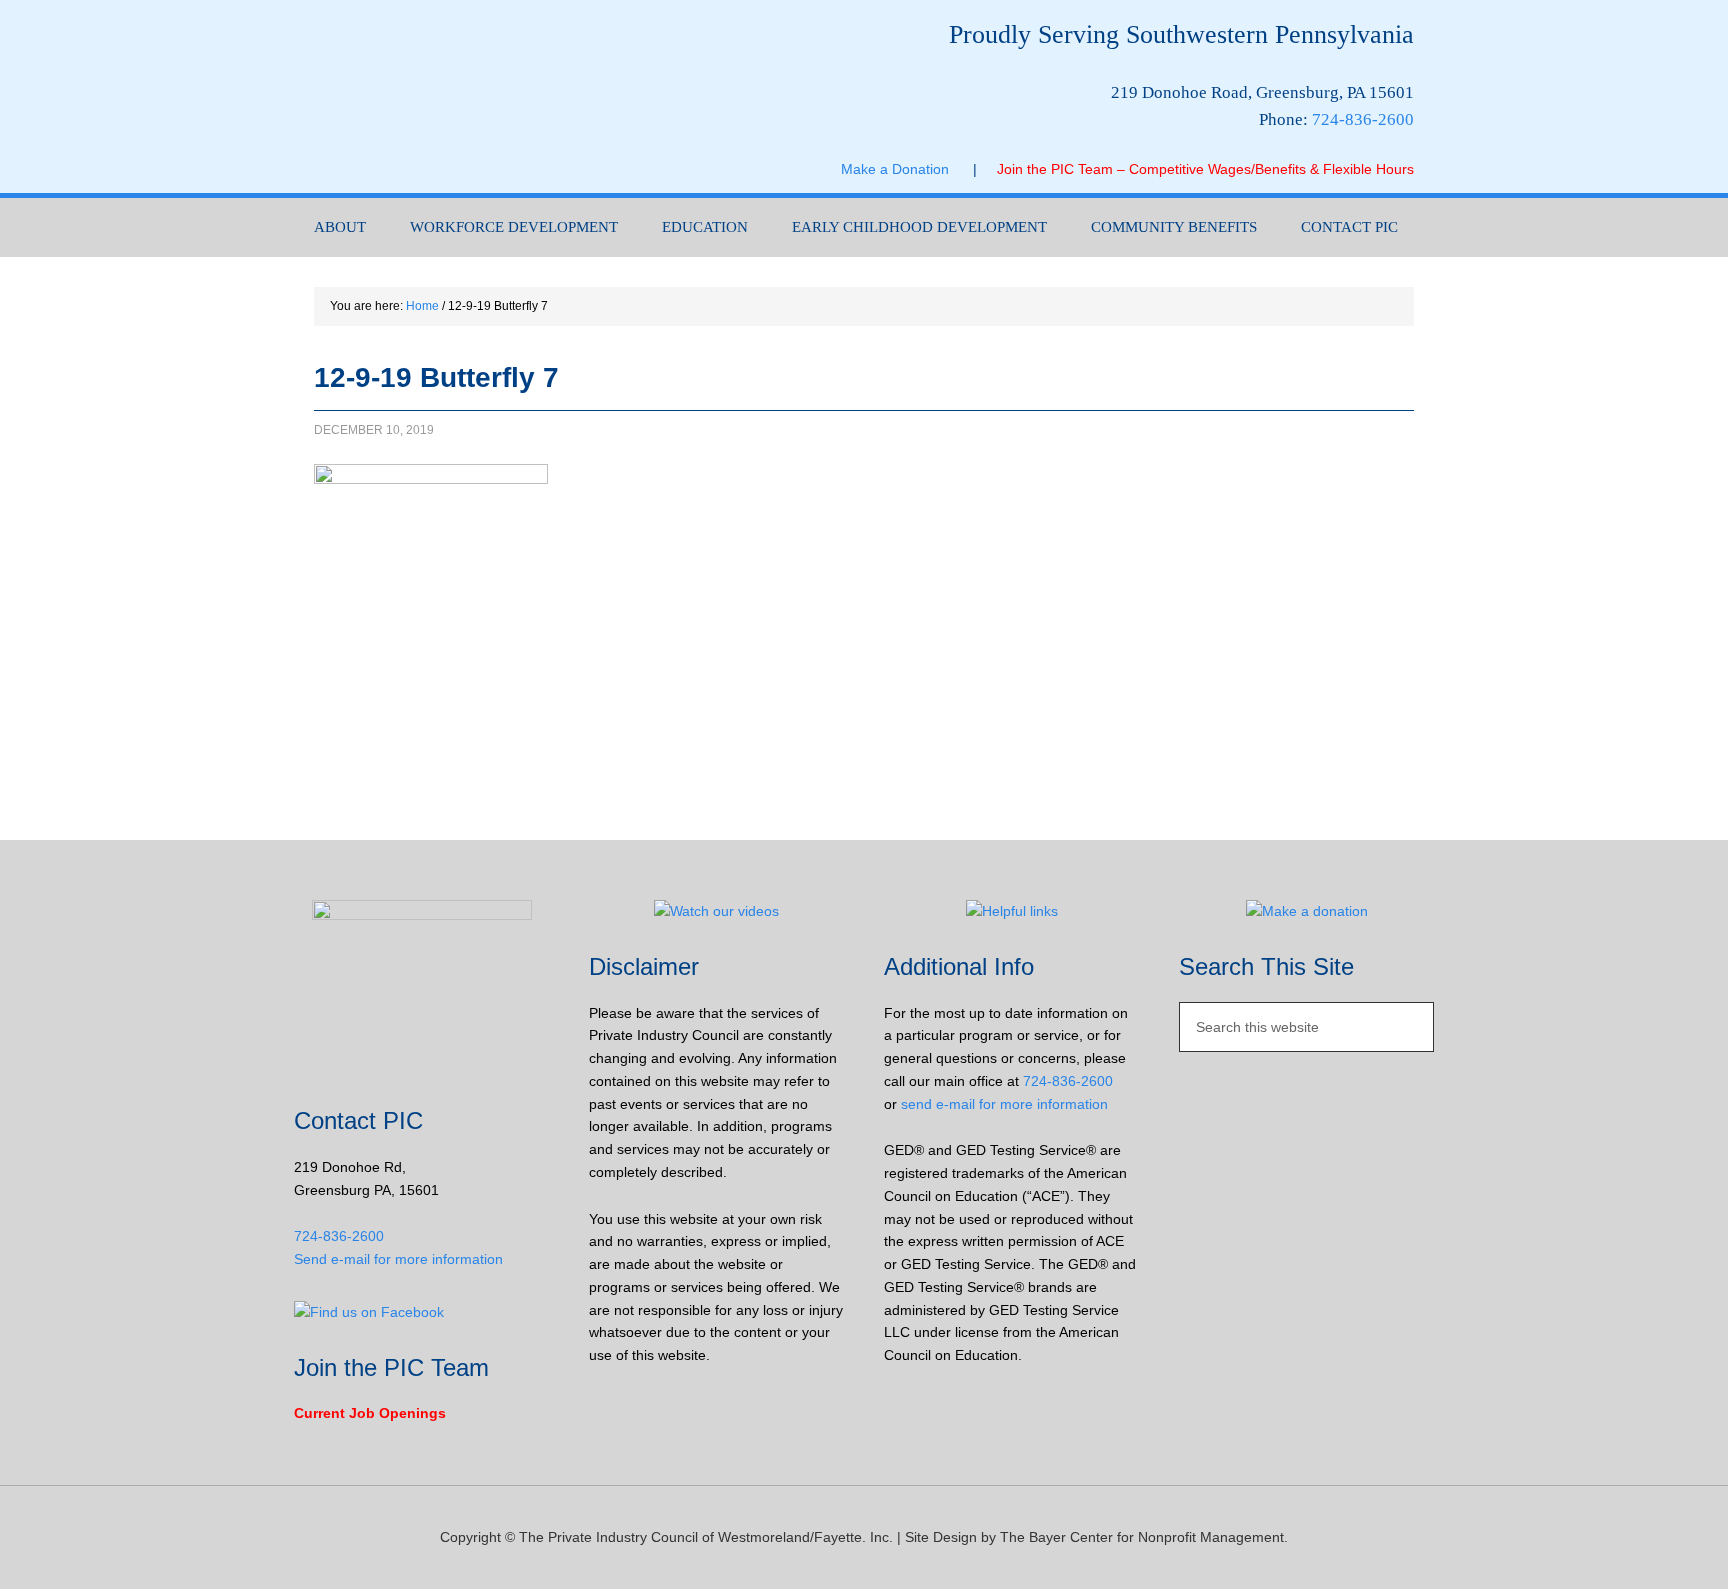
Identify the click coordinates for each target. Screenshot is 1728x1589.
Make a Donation (907, 169)
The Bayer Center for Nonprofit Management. (1144, 1537)
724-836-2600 (1363, 119)
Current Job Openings (370, 1413)
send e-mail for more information (1004, 1104)
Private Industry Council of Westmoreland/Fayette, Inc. (494, 96)
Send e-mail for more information (398, 1259)
